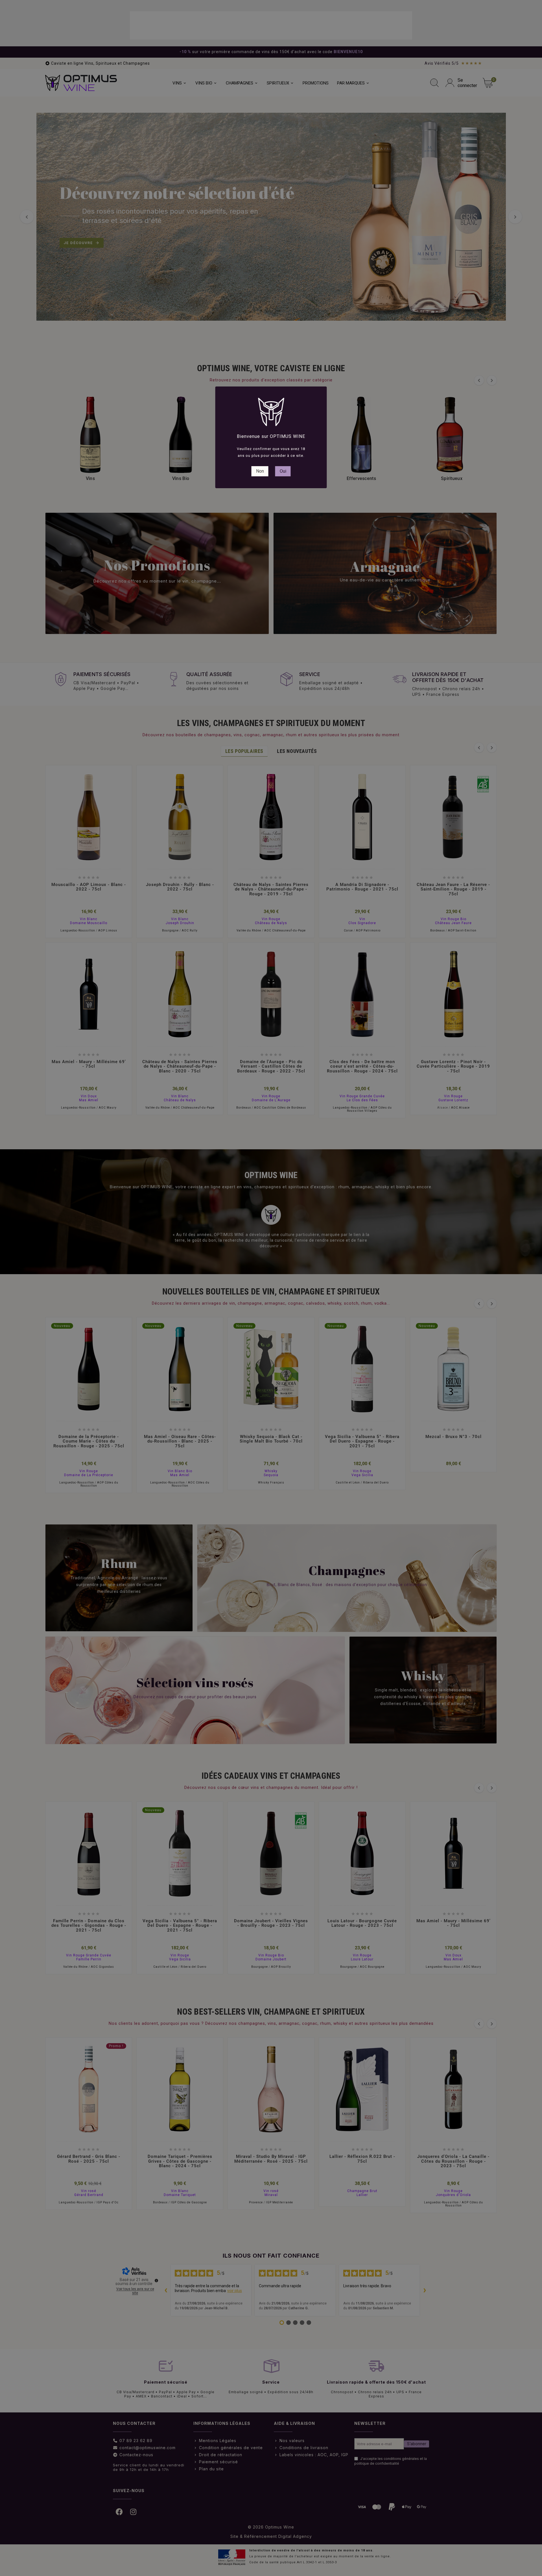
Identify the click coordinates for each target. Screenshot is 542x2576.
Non (260, 471)
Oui (283, 471)
